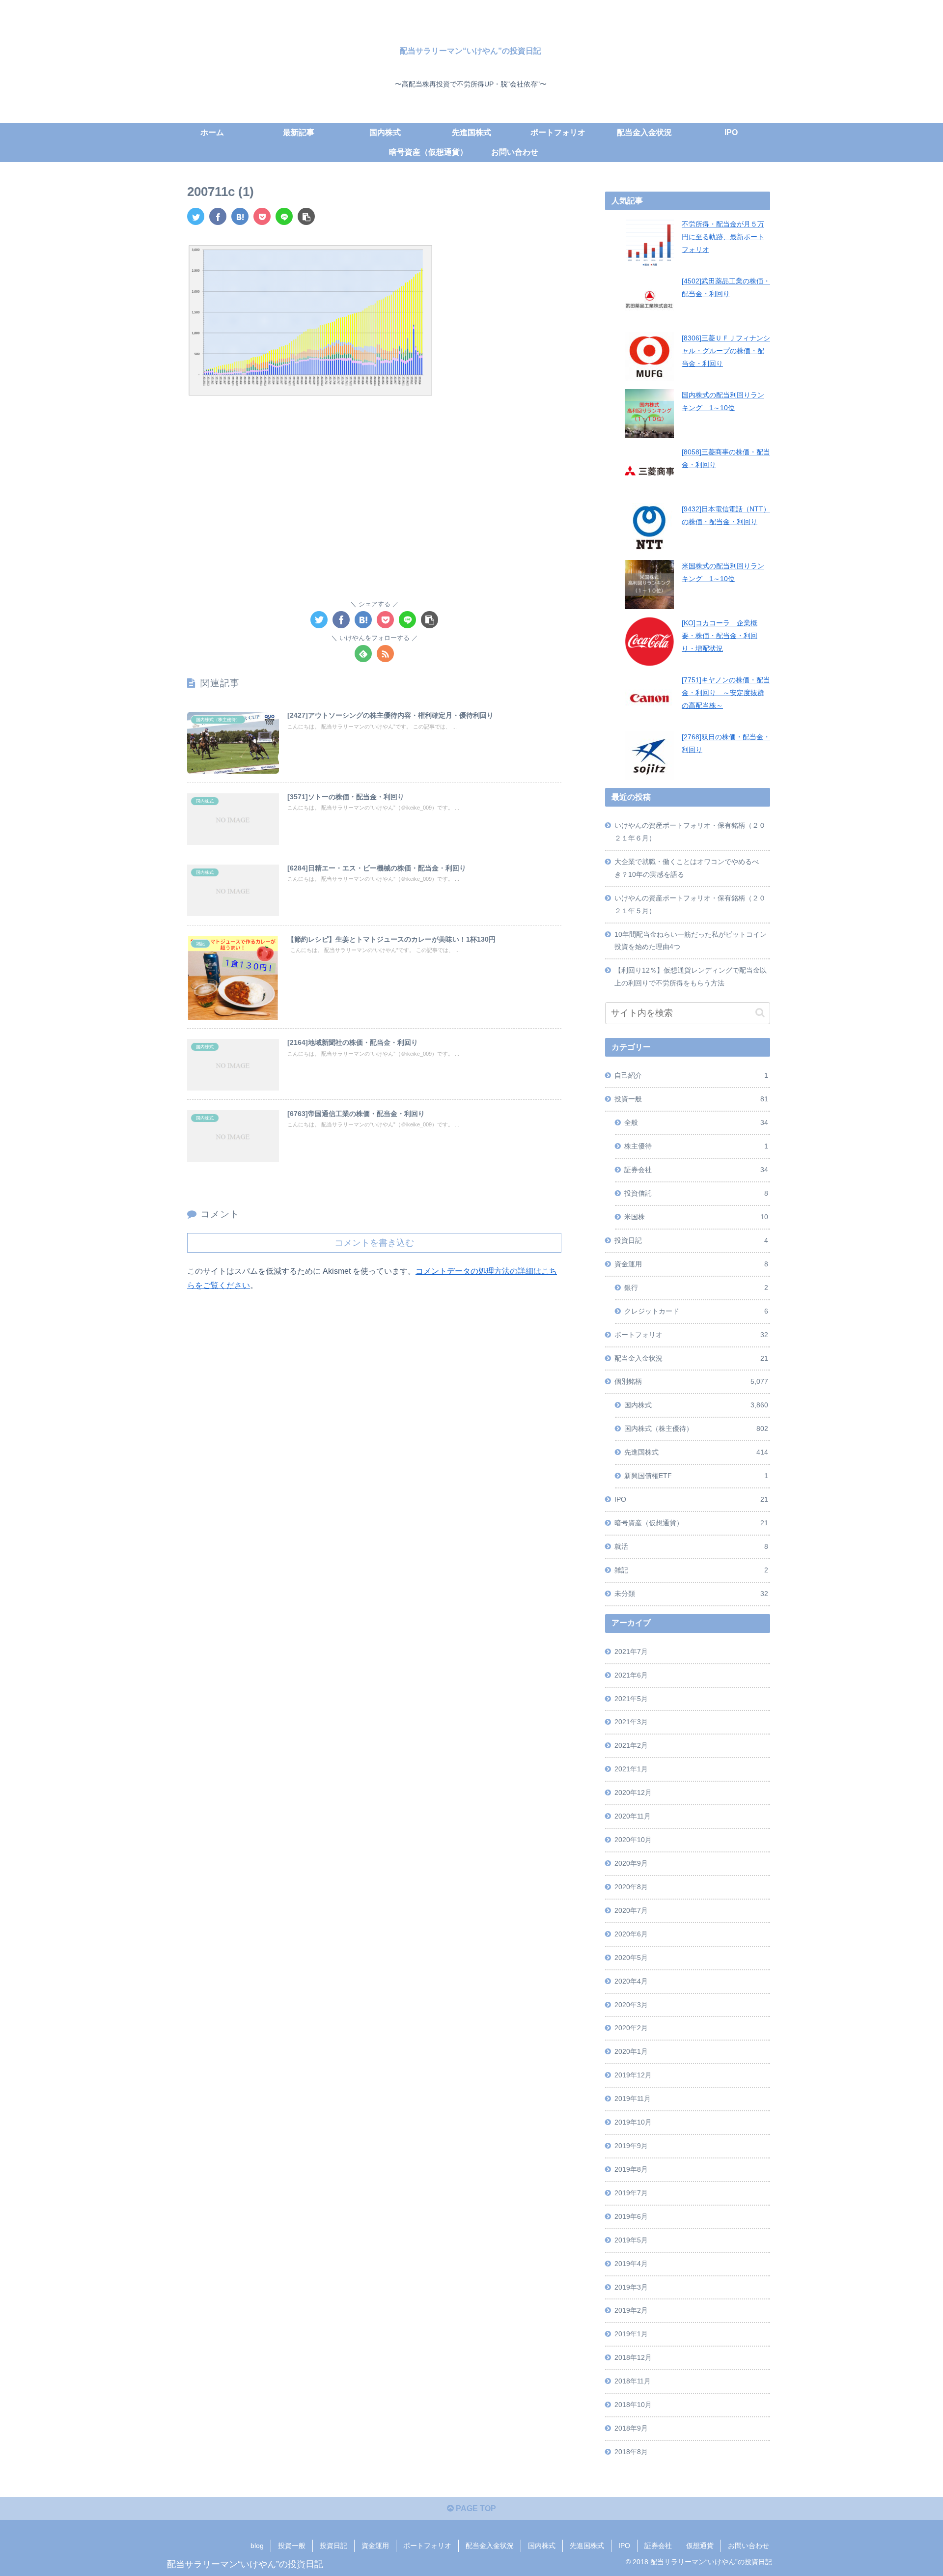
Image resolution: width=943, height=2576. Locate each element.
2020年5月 (631, 1958)
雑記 (691, 1570)
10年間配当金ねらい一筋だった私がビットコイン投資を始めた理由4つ (691, 941)
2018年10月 (633, 2405)
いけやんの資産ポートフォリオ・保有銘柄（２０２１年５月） (690, 904)
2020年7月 (631, 1910)
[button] (760, 1013)
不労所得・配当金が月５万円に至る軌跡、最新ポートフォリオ (723, 237)
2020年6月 (631, 1934)
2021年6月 (631, 1675)
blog (257, 2546)
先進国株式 (696, 1452)
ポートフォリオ (691, 1335)
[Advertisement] (374, 483)
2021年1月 (631, 1769)
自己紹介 (691, 1075)
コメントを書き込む (374, 1243)
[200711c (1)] (240, 216)
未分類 (691, 1594)
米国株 (696, 1217)
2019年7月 (631, 2193)
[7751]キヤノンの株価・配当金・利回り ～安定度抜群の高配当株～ (726, 693)
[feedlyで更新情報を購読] (363, 654)
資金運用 (691, 1264)
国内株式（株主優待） (696, 1428)
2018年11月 (633, 2381)
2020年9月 (631, 1863)
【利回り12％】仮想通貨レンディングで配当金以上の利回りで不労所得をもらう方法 (691, 977)
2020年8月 (631, 1887)
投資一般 (691, 1099)
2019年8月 (631, 2169)
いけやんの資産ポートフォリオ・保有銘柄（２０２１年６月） (690, 832)
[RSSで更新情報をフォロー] (385, 654)
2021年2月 (631, 1745)
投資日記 (691, 1240)
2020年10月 (633, 1840)
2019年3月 (631, 2287)
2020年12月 (633, 1792)
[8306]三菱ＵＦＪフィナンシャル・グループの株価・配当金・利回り (726, 351)
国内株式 (696, 1405)
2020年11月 (633, 1816)
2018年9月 (631, 2428)
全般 (696, 1122)
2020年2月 (631, 2028)
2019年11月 (633, 2099)
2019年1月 (631, 2334)
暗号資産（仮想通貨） (691, 1523)
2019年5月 (631, 2240)
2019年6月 (631, 2216)
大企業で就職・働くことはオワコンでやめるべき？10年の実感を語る (687, 868)
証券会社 (696, 1170)
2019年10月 (633, 2122)
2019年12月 (633, 2075)
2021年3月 (631, 1722)
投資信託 (696, 1193)
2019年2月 (631, 2310)
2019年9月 (631, 2146)
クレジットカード (696, 1311)
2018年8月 (631, 2452)
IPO (691, 1499)
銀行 (696, 1288)
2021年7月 (631, 1652)
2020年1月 (631, 2051)
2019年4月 (631, 2264)
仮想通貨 (700, 2546)
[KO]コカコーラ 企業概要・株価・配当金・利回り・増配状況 (720, 636)
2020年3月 (631, 2005)
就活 (691, 1546)
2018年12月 (633, 2357)
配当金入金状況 (691, 1358)
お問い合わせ (749, 2546)
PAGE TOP (475, 2508)
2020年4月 (631, 1981)
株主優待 (696, 1146)
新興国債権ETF (696, 1476)
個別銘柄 (691, 1381)
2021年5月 (631, 1699)
